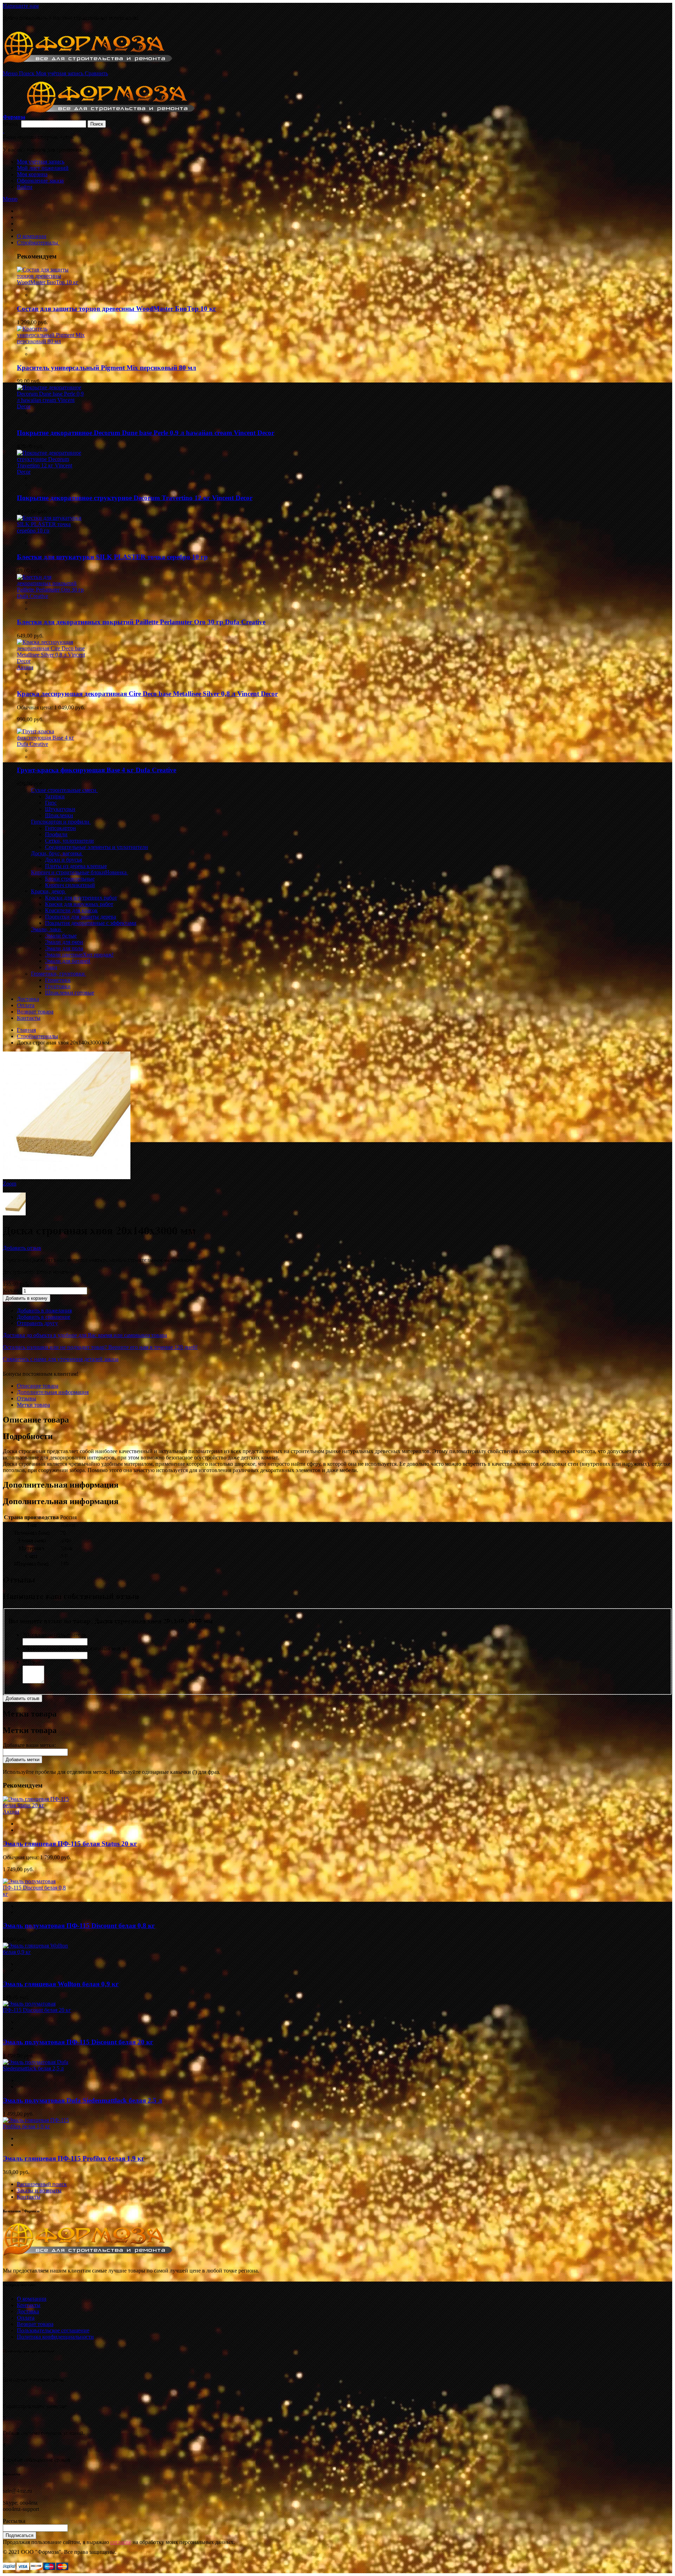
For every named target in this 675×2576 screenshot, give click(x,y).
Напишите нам (21, 6)
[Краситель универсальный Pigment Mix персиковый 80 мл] (51, 341)
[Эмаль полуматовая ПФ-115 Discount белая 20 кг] (37, 2010)
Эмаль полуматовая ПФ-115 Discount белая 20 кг (78, 2042)
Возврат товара (35, 2324)
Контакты (29, 2197)
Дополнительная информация (53, 1392)
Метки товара (33, 1405)
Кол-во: (12, 1290)
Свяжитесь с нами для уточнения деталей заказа (61, 1359)
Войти (25, 187)
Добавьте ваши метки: (29, 1745)
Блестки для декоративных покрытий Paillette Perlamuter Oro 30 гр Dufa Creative (141, 622)
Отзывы (27, 1398)
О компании (32, 2299)
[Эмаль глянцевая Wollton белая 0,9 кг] (37, 1952)
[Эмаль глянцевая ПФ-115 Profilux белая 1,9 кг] (37, 2126)
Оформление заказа (40, 181)
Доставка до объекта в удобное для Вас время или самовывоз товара (85, 1335)
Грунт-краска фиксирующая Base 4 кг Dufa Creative (97, 770)
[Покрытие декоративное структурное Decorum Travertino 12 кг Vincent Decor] (51, 472)
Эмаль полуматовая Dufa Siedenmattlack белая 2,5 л (82, 2100)
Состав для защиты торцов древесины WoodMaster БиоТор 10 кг (117, 309)
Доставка (28, 2311)
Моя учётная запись (41, 162)
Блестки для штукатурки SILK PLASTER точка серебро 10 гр (112, 557)
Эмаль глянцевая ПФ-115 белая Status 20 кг (70, 1844)
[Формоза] (97, 67)
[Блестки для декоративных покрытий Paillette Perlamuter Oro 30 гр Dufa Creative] (51, 596)
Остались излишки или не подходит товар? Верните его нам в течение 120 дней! (100, 1347)
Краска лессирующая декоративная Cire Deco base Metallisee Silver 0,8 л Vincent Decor (147, 694)
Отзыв (32, 1662)
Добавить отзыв (22, 1248)
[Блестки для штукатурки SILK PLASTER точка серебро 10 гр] (51, 530)
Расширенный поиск (42, 2184)
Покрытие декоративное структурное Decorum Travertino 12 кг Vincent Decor (135, 498)
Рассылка (14, 2521)
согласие (121, 2542)
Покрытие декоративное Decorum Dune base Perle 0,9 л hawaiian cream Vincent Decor (146, 433)
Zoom (9, 1184)
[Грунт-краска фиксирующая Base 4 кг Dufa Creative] (51, 744)
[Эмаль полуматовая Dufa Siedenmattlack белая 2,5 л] (37, 2068)
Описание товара (38, 1386)
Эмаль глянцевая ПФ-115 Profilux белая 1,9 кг (74, 2158)
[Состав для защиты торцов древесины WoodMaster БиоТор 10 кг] (51, 282)
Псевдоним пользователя (54, 1635)
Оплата (26, 2318)
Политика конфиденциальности (55, 2337)
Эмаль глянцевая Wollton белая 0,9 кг (61, 1984)
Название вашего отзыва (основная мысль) (75, 1648)
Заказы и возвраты (39, 2190)
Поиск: (11, 124)
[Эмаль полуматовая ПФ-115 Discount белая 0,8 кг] (37, 1894)
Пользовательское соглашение (53, 2330)
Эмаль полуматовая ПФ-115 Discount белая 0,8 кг (79, 1926)
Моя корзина (32, 174)
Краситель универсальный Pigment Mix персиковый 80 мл (107, 368)
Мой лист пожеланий (43, 168)
